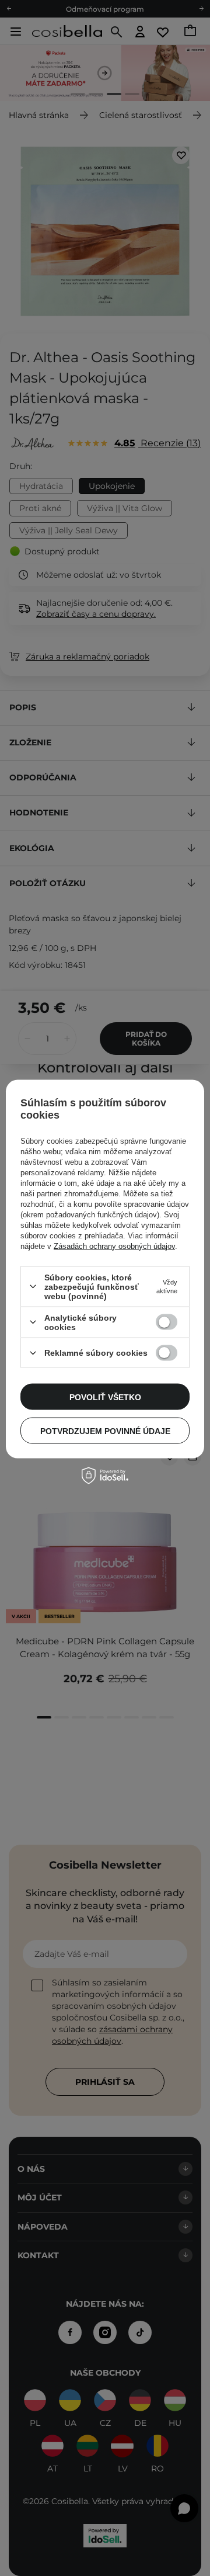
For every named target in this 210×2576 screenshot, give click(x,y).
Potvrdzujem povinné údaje (105, 1431)
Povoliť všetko (105, 1397)
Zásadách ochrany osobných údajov (114, 1246)
